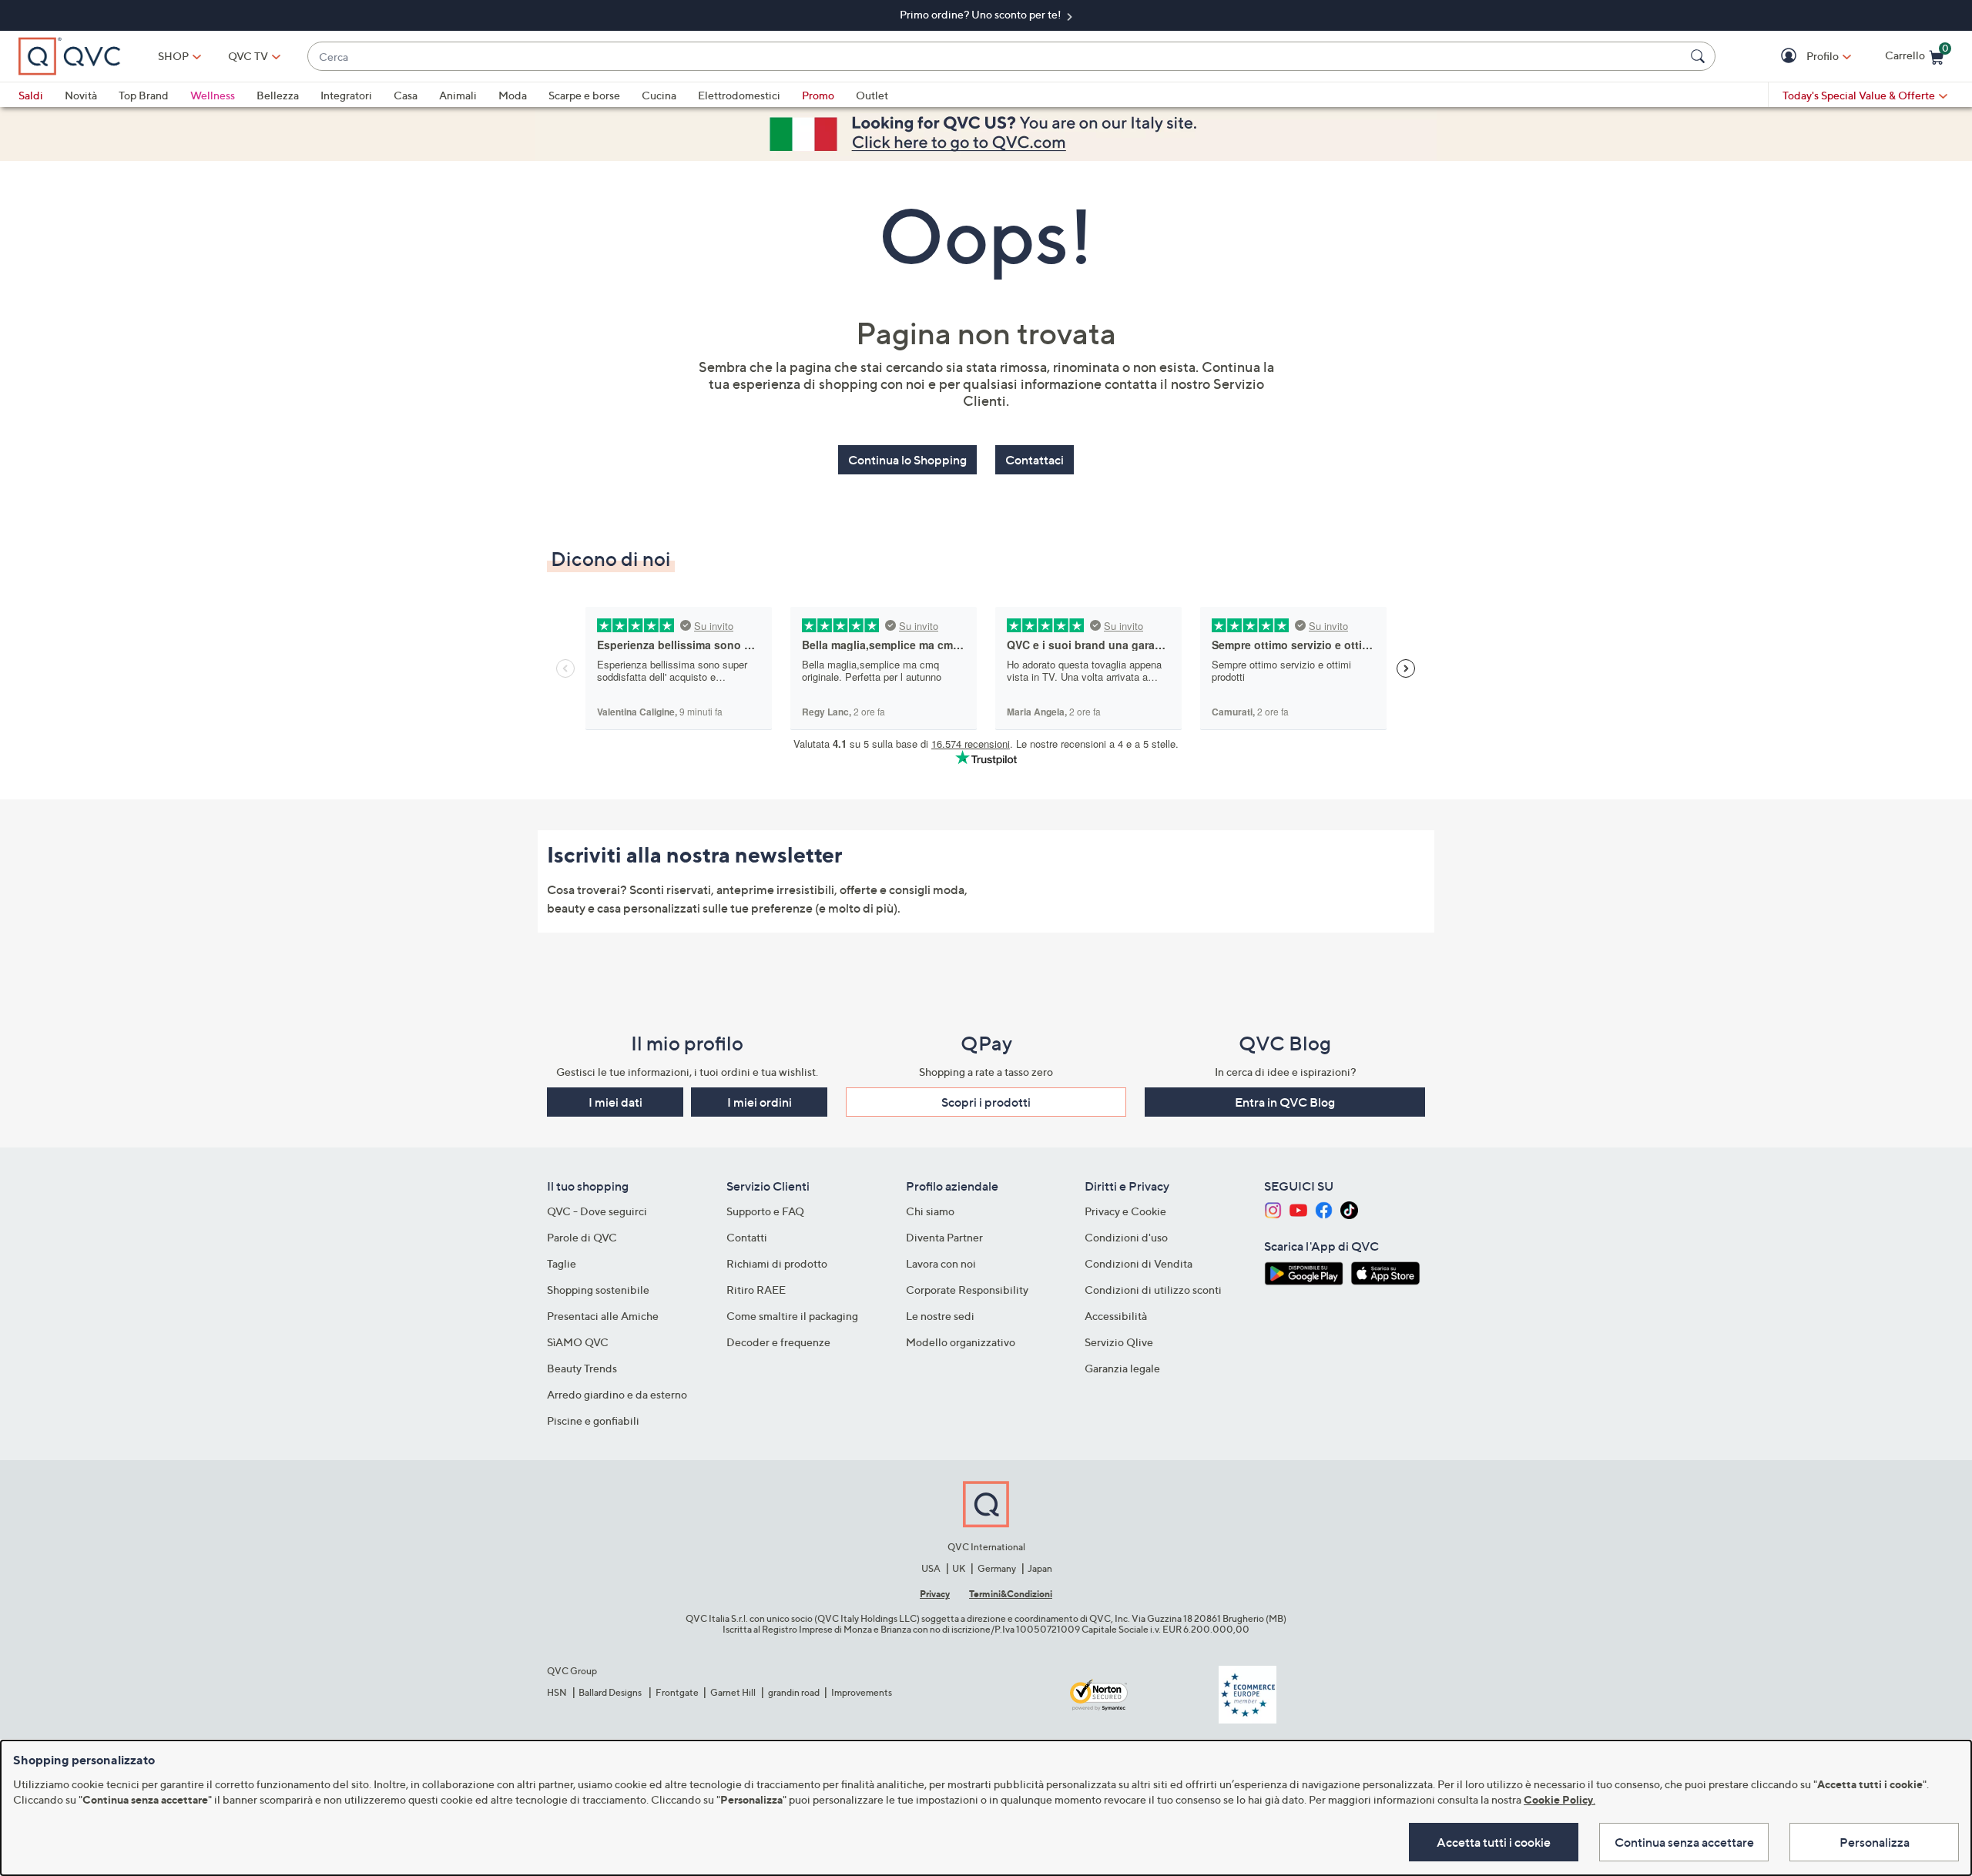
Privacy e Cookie (1125, 1211)
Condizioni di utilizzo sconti (1153, 1290)
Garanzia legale (1122, 1368)
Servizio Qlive (1119, 1342)
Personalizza (1875, 1842)
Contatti (747, 1237)
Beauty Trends (582, 1368)
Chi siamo (930, 1211)
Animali (458, 95)
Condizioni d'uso (1126, 1237)
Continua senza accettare (1684, 1842)
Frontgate (677, 1692)
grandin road (794, 1692)
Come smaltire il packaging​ (792, 1316)
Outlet (872, 95)
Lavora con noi (941, 1263)
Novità (81, 95)
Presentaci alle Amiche (603, 1316)
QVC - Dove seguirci (597, 1211)
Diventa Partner (944, 1237)
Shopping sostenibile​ (598, 1290)
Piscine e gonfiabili (593, 1420)
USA (931, 1568)
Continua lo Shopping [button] (907, 460)
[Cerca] (1700, 56)
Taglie (562, 1263)
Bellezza (278, 95)
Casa (406, 95)
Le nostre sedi (940, 1316)
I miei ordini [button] (760, 1102)
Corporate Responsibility (967, 1290)
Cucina (659, 95)
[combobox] (996, 57)
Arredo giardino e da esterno (617, 1394)
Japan (1040, 1568)
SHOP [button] (173, 56)
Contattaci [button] (1035, 460)
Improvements (862, 1692)
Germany (997, 1568)
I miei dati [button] (615, 1102)
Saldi (31, 95)
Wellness (213, 95)
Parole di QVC (582, 1237)
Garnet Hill (733, 1692)
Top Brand (144, 95)
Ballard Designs (611, 1692)
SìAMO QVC (578, 1342)
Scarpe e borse (584, 95)
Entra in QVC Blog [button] (1285, 1102)
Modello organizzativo (961, 1342)
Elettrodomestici (739, 95)
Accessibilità (1116, 1316)
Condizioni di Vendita (1139, 1263)
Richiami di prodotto (777, 1263)
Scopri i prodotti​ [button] (986, 1102)
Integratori (346, 95)
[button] (1791, 57)
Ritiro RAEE (756, 1290)
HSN (557, 1692)
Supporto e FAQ (765, 1211)
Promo (818, 95)
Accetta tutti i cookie (1494, 1842)
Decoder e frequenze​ (778, 1342)
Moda (513, 95)
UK (959, 1568)
